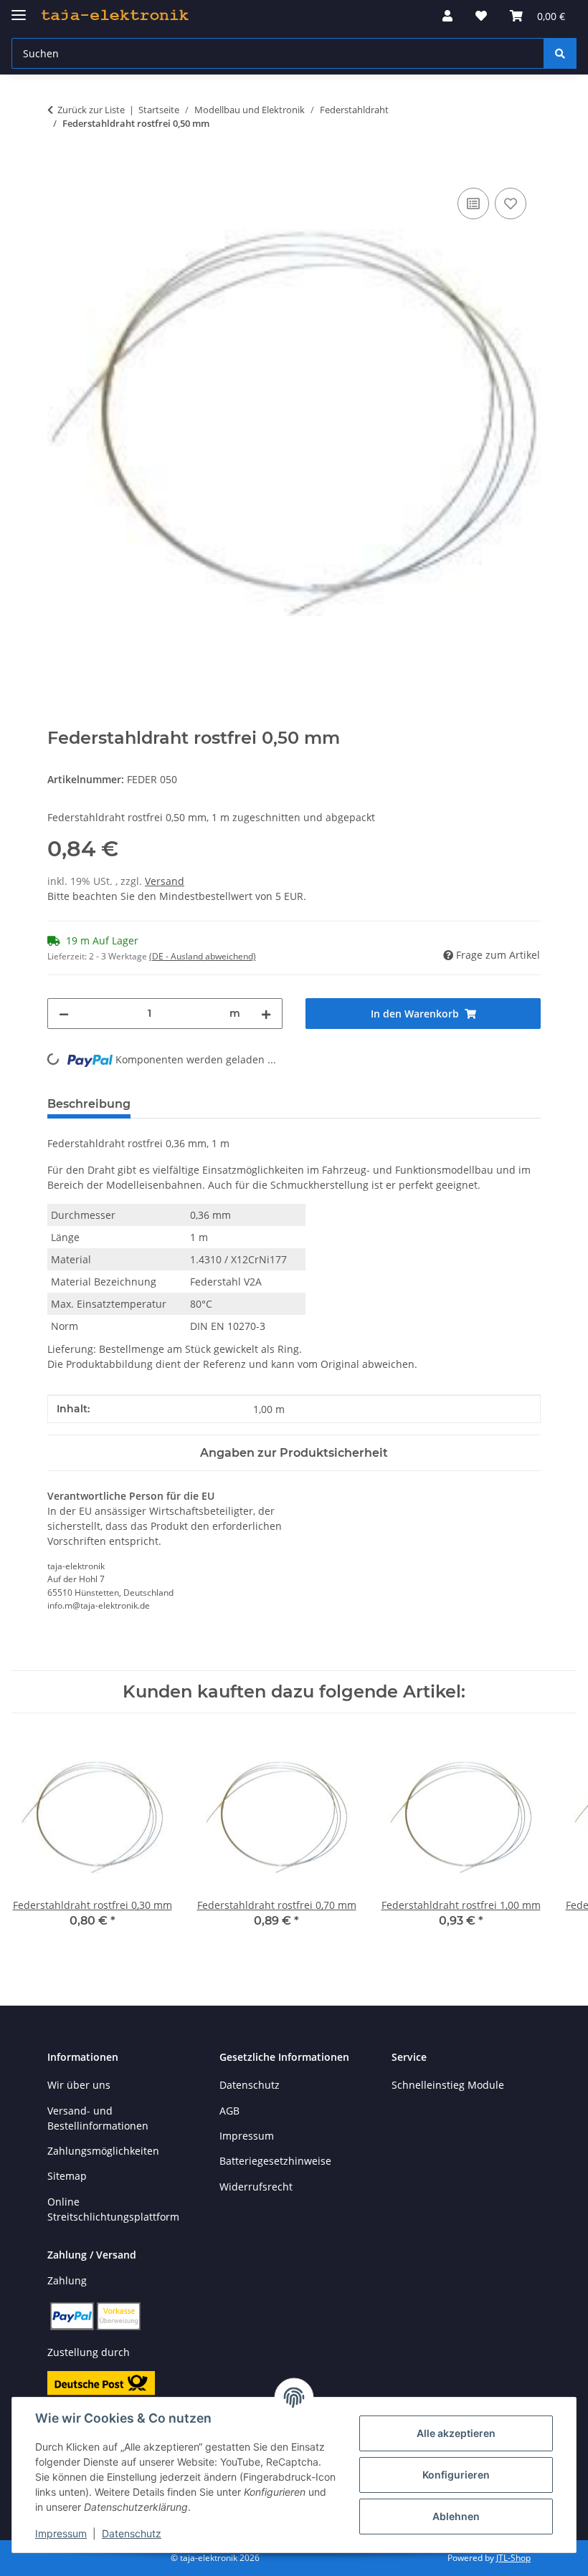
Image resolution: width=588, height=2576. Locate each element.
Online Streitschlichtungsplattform (113, 2209)
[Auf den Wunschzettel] (511, 204)
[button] (447, 16)
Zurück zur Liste (91, 110)
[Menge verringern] (64, 1014)
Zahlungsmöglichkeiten (103, 2151)
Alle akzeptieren (456, 2433)
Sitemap (67, 2176)
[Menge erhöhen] (266, 1014)
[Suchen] (560, 53)
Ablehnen (456, 2516)
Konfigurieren (456, 2475)
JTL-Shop (513, 2558)
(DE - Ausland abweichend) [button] (203, 956)
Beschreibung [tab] (89, 1104)
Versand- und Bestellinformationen (98, 2118)
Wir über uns (79, 2085)
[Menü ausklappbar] (19, 9)
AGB (229, 2111)
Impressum (61, 2533)
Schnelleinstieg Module (448, 2085)
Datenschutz (132, 2533)
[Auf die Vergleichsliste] (473, 204)
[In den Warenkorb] (59, 168)
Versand (165, 881)
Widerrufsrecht (256, 2187)
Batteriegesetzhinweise (275, 2161)
